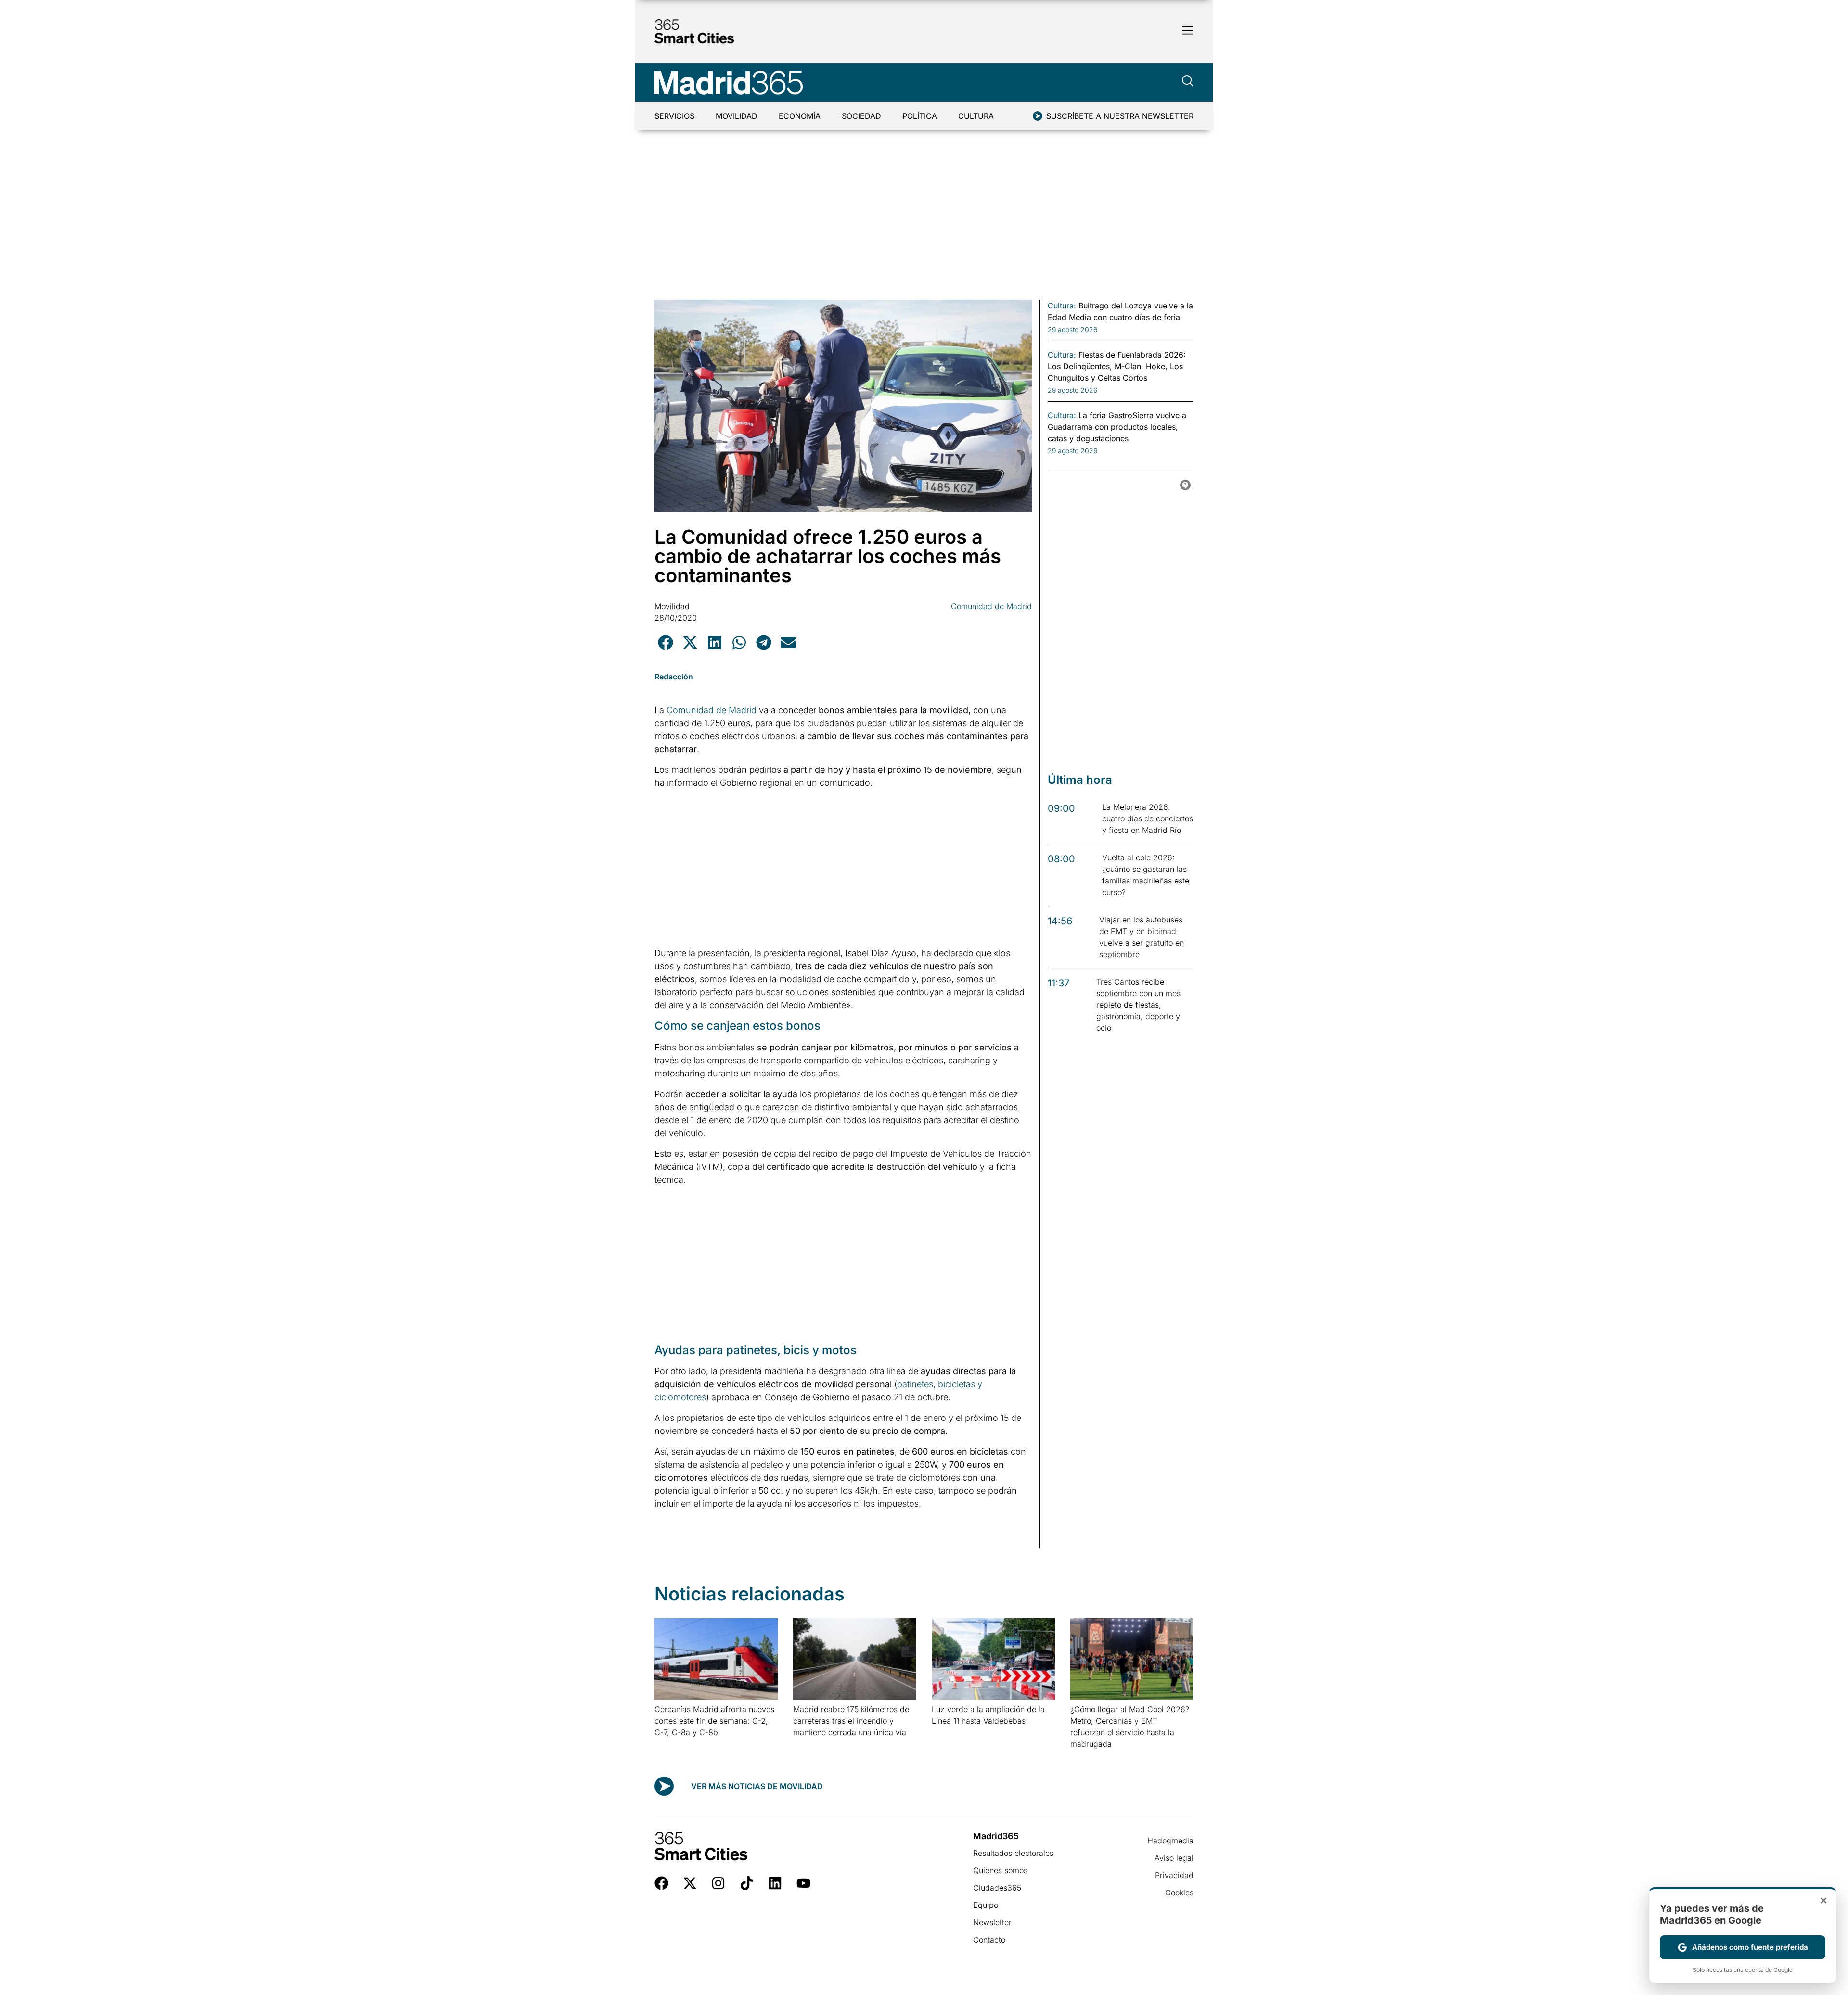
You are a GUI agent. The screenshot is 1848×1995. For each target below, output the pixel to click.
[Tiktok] (747, 1883)
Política (920, 116)
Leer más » (670, 1745)
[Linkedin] (775, 1883)
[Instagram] (718, 1883)
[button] (665, 642)
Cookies (1179, 1893)
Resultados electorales (1013, 1853)
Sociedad (861, 116)
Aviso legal (1174, 1858)
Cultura (976, 116)
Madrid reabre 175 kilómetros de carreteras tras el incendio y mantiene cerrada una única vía (851, 1721)
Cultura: (1062, 306)
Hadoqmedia (1170, 1841)
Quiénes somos (1000, 1870)
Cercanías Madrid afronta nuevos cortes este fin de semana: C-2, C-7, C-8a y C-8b (714, 1721)
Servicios (674, 116)
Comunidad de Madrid (991, 606)
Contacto (989, 1940)
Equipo (986, 1905)
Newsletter (992, 1922)
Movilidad (737, 116)
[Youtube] (803, 1883)
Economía (800, 116)
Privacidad (1174, 1875)
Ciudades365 (997, 1888)
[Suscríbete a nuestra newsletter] (1038, 116)
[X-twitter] (690, 1883)
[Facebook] (661, 1883)
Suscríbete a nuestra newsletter (1120, 116)
